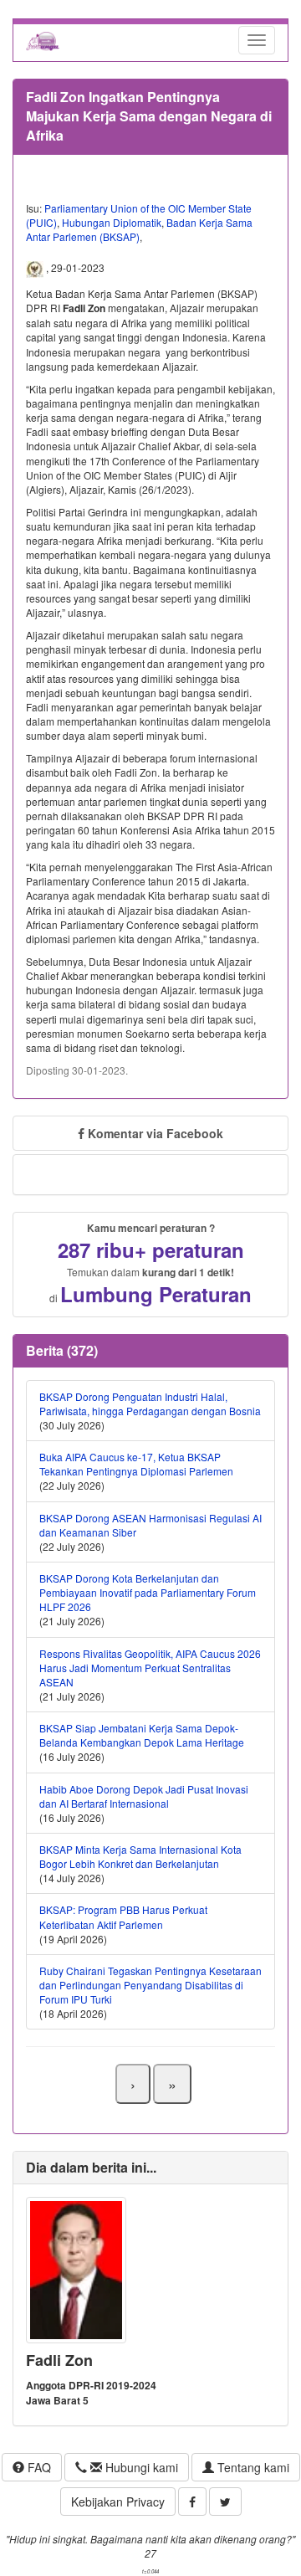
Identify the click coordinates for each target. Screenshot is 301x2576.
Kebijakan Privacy (118, 2502)
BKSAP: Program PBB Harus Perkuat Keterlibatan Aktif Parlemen (123, 1917)
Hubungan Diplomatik (112, 222)
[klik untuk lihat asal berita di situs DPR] (36, 268)
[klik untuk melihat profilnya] (76, 2268)
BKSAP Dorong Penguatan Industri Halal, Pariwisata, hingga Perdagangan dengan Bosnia (150, 1403)
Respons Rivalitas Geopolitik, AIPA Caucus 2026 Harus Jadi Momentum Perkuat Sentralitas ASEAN (150, 1668)
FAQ (38, 2467)
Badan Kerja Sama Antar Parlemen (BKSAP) (139, 229)
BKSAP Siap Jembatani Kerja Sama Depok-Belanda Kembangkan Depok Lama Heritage (142, 1735)
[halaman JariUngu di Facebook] (192, 2502)
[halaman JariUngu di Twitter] (225, 2502)
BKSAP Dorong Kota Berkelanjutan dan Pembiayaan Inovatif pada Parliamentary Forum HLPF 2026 (148, 1592)
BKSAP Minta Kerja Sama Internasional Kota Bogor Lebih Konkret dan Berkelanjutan (140, 1856)
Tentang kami (252, 2467)
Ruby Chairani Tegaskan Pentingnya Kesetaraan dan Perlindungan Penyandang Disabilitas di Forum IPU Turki (150, 1985)
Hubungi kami (140, 2467)
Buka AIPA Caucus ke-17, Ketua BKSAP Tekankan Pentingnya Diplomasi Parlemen (136, 1464)
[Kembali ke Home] (43, 40)
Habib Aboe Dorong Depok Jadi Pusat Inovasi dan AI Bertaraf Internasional (144, 1796)
